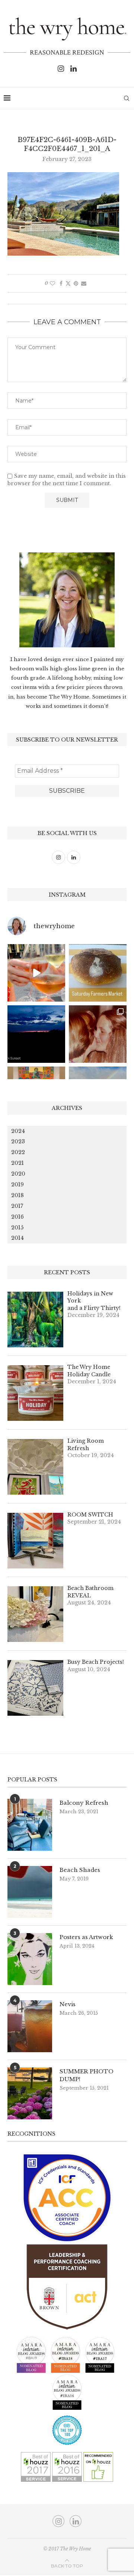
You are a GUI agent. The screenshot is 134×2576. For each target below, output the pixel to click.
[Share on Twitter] (68, 283)
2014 (17, 1238)
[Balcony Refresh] (30, 1825)
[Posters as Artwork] (30, 1959)
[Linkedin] (74, 69)
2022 (18, 1152)
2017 (17, 1206)
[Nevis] (30, 2026)
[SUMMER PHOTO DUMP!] (30, 2093)
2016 (17, 1217)
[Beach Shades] (30, 1892)
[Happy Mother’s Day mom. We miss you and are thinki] (98, 1034)
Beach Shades (80, 1870)
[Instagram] (61, 69)
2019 (17, 1184)
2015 (17, 1228)
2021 (17, 1163)
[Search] (127, 98)
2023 (18, 1141)
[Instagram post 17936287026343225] (98, 973)
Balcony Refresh (84, 1803)
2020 (18, 1174)
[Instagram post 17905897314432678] (36, 1034)
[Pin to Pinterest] (76, 283)
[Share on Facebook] (61, 283)
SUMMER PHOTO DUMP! (87, 2075)
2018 (17, 1195)
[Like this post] (52, 283)
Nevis (68, 2004)
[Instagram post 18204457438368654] (36, 973)
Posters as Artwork (86, 1937)
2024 (18, 1131)
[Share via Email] (84, 283)
